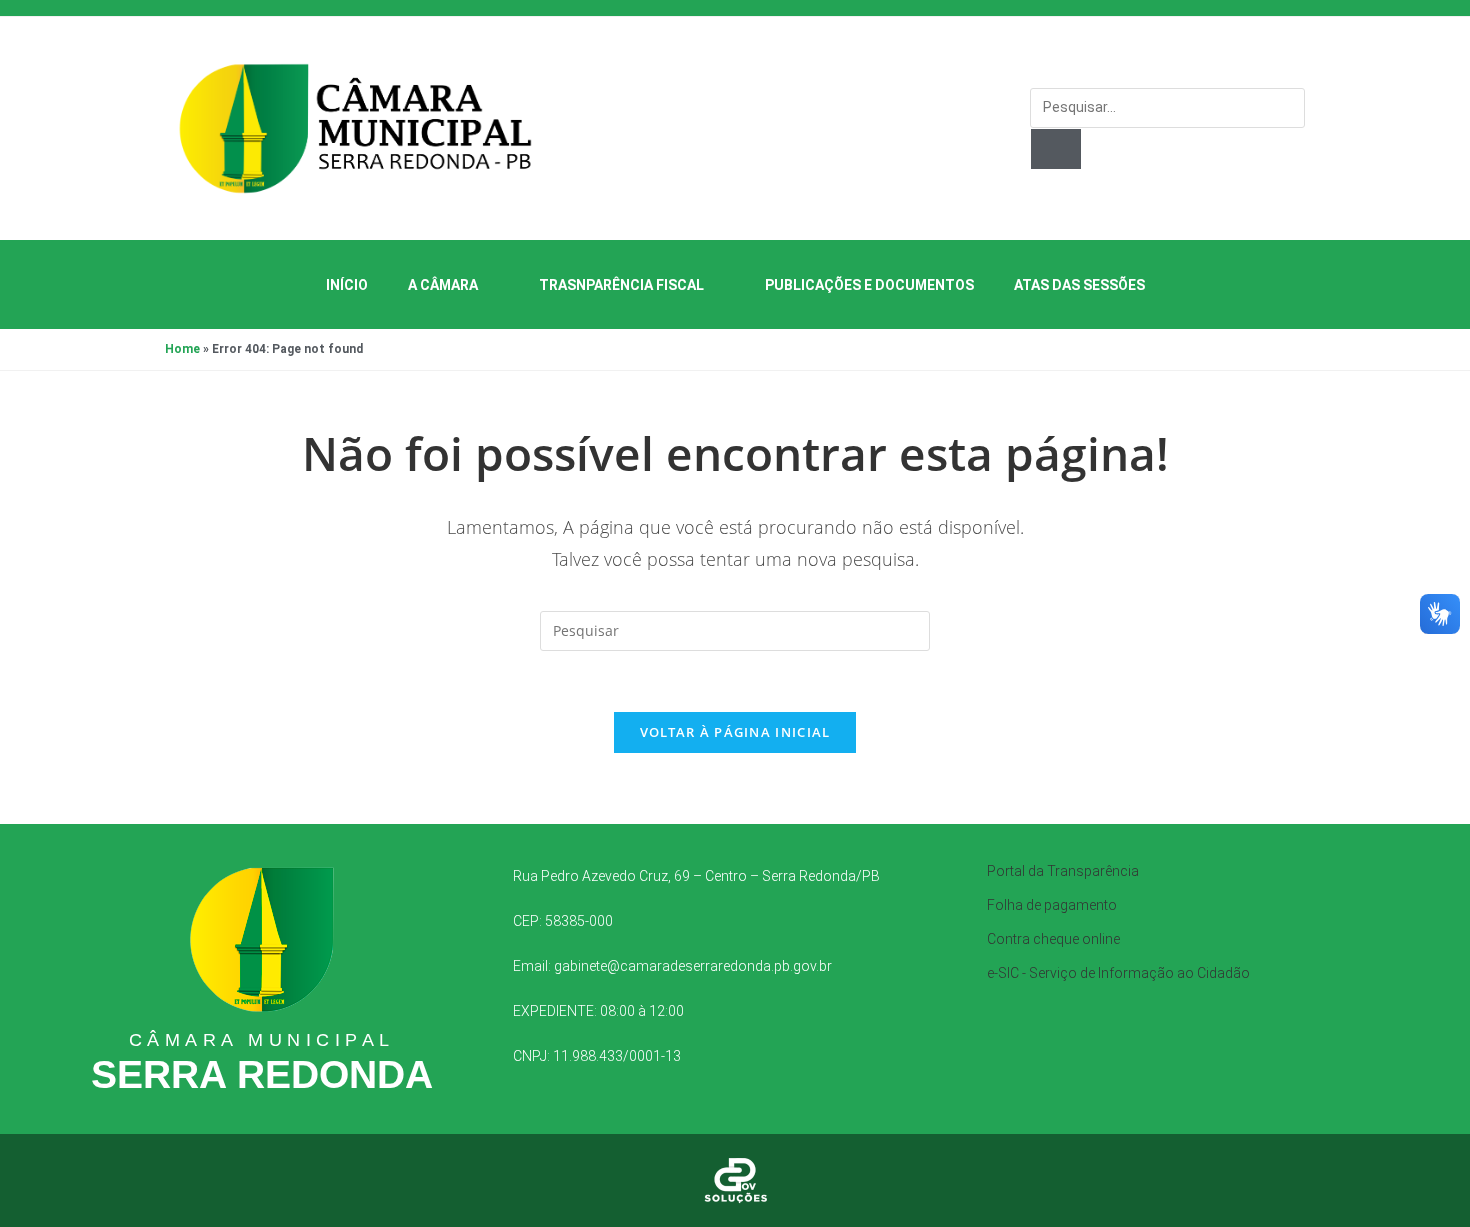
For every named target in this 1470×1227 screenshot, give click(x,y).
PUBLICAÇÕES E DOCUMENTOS (869, 285)
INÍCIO (347, 285)
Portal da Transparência (1063, 871)
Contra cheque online (1053, 939)
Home (182, 349)
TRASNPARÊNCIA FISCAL (621, 285)
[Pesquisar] (1056, 149)
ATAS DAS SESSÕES (1079, 285)
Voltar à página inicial (735, 732)
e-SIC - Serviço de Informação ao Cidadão (1118, 973)
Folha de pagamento (1052, 905)
